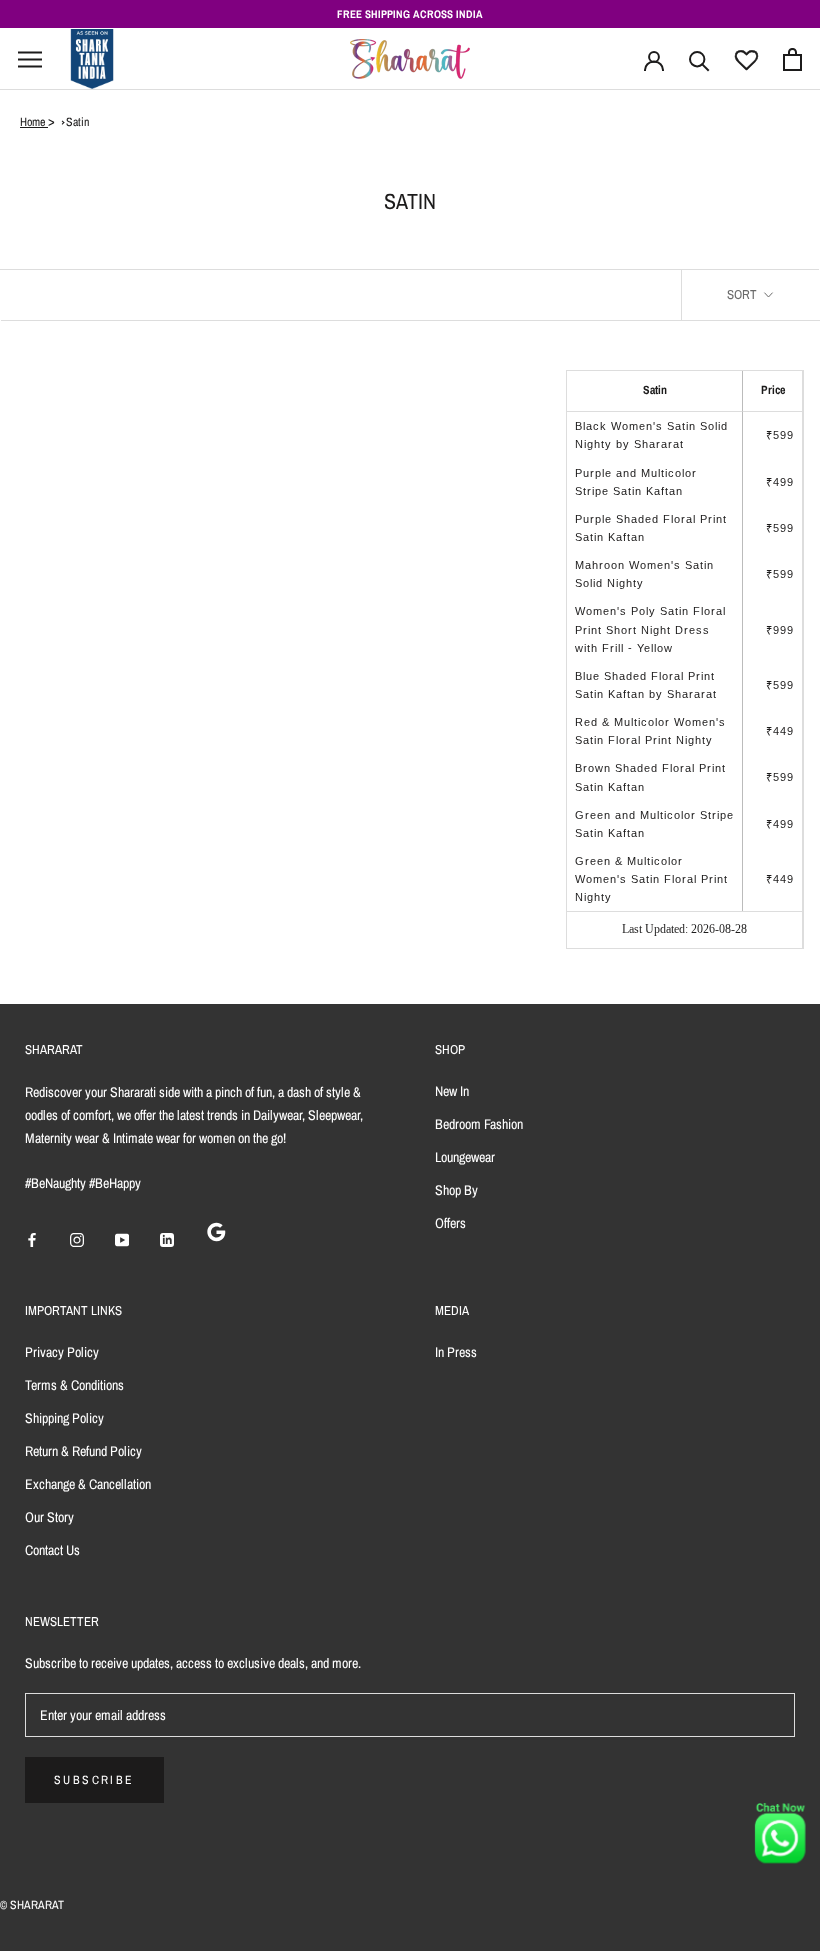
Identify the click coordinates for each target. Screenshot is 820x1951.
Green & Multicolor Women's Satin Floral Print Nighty (651, 879)
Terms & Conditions (74, 1385)
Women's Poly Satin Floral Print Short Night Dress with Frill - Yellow (650, 629)
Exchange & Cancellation (88, 1484)
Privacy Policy (62, 1352)
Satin (77, 122)
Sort (743, 294)
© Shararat (32, 1905)
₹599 (780, 435)
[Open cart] (792, 59)
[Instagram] (77, 1238)
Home (34, 122)
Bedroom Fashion (479, 1124)
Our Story (49, 1517)
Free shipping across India (410, 14)
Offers (450, 1223)
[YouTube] (122, 1238)
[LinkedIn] (167, 1238)
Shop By (456, 1190)
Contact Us (52, 1550)
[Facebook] (32, 1238)
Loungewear (465, 1157)
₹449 (780, 731)
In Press (456, 1352)
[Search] (699, 59)
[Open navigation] (30, 59)
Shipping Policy (64, 1418)
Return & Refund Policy (83, 1451)
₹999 (780, 630)
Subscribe (94, 1780)
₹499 (780, 482)
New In (452, 1091)
